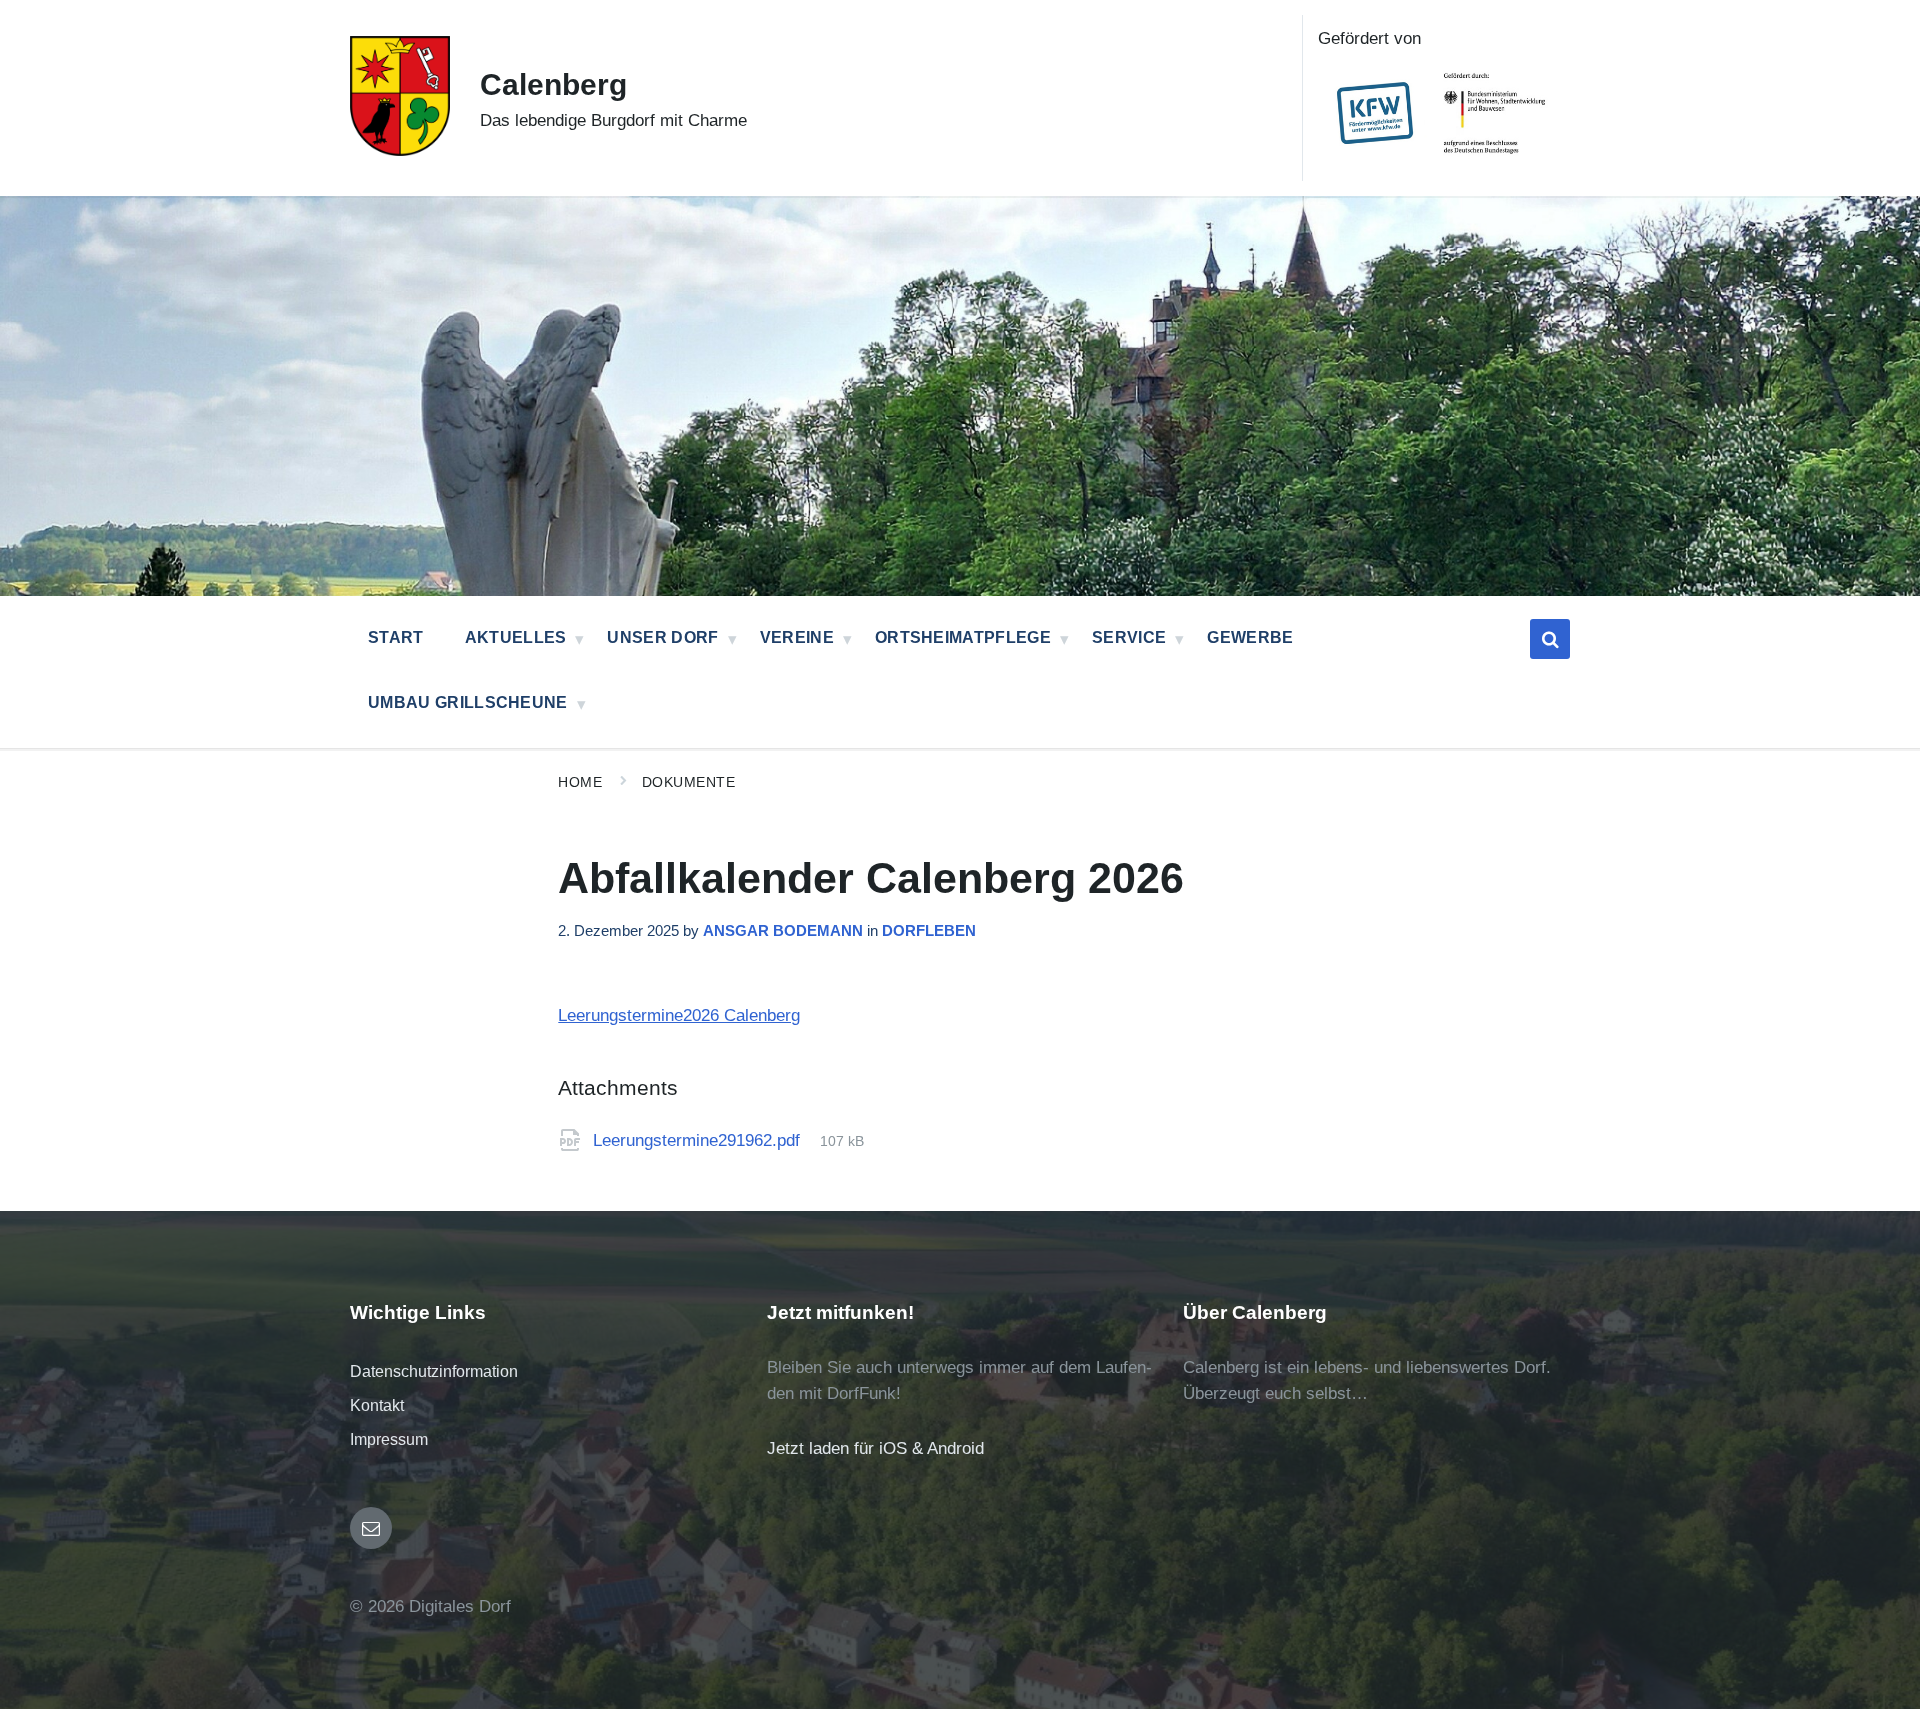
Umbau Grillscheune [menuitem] (468, 702)
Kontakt (377, 1405)
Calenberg (553, 84)
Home (580, 782)
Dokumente (689, 782)
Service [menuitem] (1129, 637)
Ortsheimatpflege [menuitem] (963, 637)
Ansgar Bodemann (783, 931)
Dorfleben (929, 931)
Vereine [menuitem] (797, 637)
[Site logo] (400, 150)
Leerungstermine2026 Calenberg (679, 1015)
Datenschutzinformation (434, 1371)
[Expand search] (1550, 639)
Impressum (389, 1439)
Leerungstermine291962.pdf (699, 1140)
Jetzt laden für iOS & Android (875, 1448)
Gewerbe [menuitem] (1250, 637)
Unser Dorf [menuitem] (662, 637)
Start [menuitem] (396, 637)
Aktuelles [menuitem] (516, 637)
